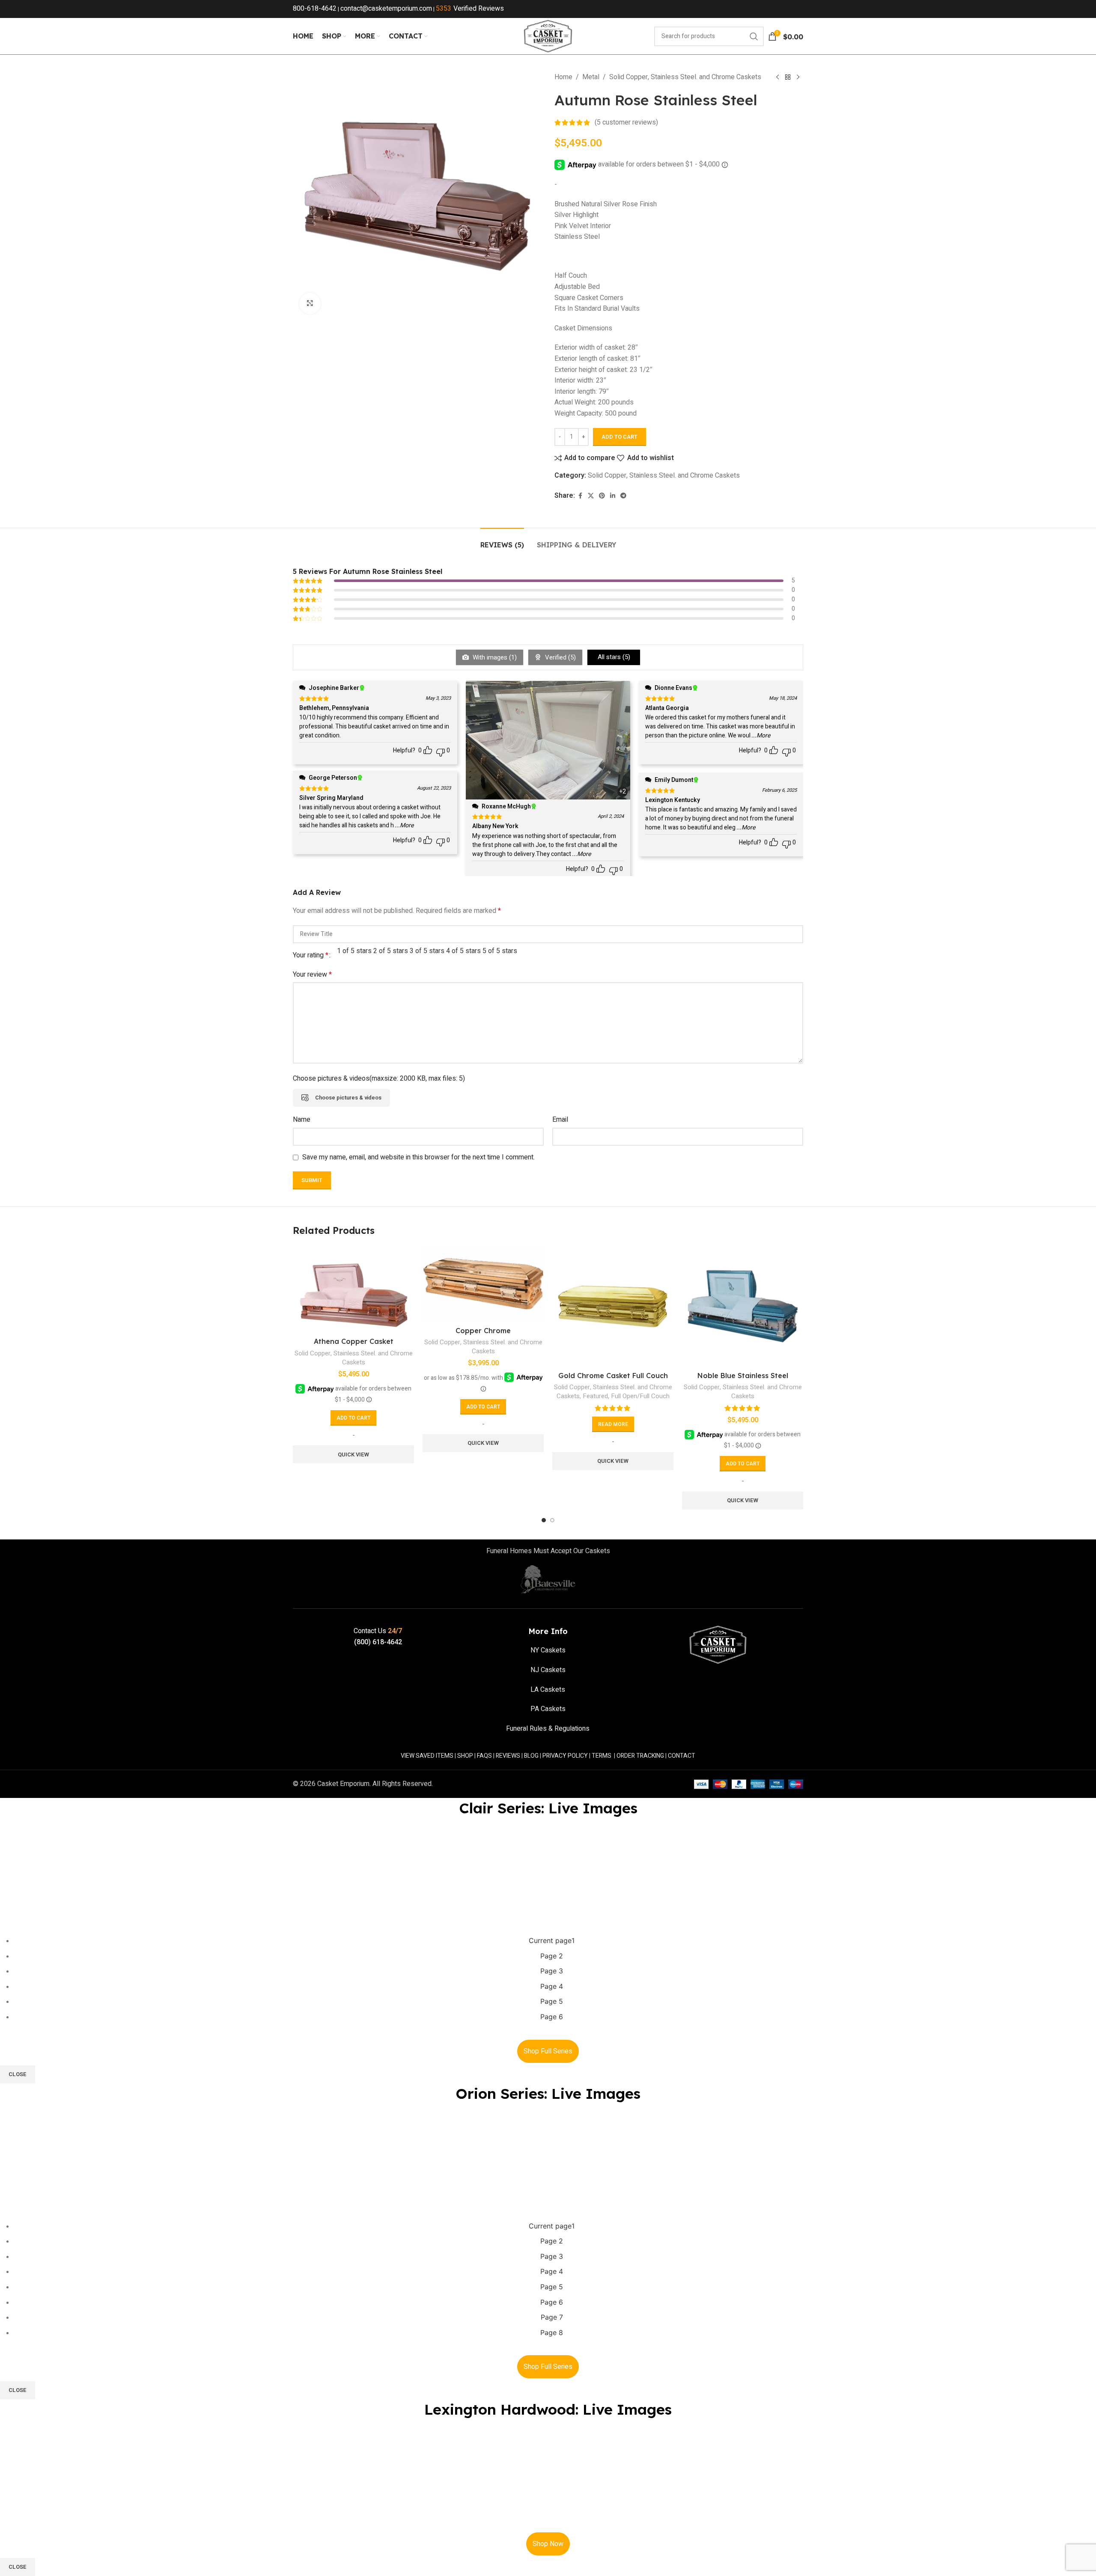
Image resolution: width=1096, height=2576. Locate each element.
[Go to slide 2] (552, 1520)
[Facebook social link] (580, 496)
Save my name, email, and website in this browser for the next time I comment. (418, 1157)
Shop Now (548, 2544)
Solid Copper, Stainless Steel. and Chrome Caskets (685, 77)
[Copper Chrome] (483, 1284)
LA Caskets (548, 1690)
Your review (312, 975)
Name (302, 1120)
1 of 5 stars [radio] (354, 951)
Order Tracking (640, 1756)
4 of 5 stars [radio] (463, 951)
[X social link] (591, 496)
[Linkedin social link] (613, 496)
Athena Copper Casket (354, 1341)
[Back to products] (788, 77)
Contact (682, 1756)
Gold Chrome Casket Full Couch (613, 1376)
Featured (595, 1396)
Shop (465, 1756)
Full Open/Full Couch (640, 1396)
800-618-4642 (315, 9)
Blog (531, 1756)
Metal (591, 77)
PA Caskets (548, 1709)
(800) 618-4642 (378, 1642)
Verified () (560, 657)
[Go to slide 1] (544, 1520)
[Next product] (798, 77)
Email (560, 1120)
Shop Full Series (548, 2051)
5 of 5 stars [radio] (500, 951)
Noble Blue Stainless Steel (743, 1376)
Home (563, 77)
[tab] (502, 541)
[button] (353, 1418)
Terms (602, 1756)
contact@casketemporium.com (386, 9)
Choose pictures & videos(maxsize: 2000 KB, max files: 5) (379, 1079)
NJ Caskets (548, 1670)
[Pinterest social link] (602, 496)
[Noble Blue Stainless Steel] (743, 1306)
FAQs (484, 1756)
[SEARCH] (754, 36)
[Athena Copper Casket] (353, 1289)
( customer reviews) (626, 122)
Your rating (311, 955)
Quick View (353, 1454)
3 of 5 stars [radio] (427, 951)
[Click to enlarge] (310, 303)
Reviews (508, 1756)
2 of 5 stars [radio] (391, 951)
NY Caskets (548, 1650)
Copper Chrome (483, 1331)
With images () (494, 657)
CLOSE (18, 2074)
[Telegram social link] (623, 496)
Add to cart (619, 437)
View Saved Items (427, 1756)
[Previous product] (777, 77)
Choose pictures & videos (348, 1098)
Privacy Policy (565, 1756)
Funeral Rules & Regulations (548, 1729)
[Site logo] (548, 36)
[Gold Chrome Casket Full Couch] (613, 1306)
